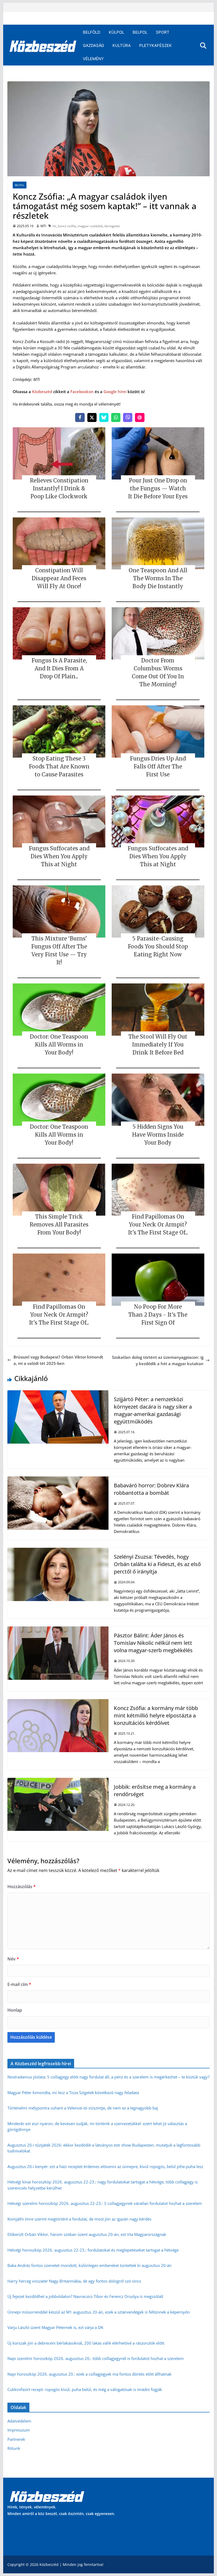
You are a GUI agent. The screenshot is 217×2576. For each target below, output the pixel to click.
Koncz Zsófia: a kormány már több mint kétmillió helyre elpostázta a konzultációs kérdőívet (156, 1715)
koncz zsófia (67, 226)
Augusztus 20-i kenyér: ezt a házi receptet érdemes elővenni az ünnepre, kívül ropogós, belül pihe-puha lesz (105, 2166)
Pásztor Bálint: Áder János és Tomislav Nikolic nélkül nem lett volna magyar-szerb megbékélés (153, 1643)
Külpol (116, 32)
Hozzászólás (22, 1887)
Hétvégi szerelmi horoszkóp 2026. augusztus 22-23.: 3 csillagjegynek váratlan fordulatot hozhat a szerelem (105, 2203)
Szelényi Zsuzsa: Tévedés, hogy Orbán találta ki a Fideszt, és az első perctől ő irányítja (157, 1564)
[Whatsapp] (116, 417)
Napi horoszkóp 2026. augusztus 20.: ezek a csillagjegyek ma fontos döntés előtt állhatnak (89, 2374)
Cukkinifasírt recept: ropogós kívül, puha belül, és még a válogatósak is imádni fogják (85, 2389)
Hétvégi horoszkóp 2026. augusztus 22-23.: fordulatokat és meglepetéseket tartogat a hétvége (93, 2250)
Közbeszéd (42, 392)
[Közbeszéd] (43, 46)
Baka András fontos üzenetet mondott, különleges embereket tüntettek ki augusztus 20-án (89, 2265)
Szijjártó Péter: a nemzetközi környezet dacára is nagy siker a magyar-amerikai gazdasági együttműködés (153, 1410)
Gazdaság (93, 45)
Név (13, 1959)
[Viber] (128, 417)
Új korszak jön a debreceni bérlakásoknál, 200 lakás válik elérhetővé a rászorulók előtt (86, 2343)
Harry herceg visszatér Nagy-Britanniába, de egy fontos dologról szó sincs (74, 2281)
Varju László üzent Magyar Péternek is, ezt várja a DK (55, 2327)
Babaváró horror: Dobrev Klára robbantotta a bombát (151, 1489)
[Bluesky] (104, 417)
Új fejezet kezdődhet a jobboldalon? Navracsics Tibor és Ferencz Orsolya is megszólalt (85, 2296)
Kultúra (122, 45)
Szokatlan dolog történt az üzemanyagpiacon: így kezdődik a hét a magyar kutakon (158, 1360)
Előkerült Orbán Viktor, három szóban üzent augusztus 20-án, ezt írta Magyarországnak (87, 2234)
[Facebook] (80, 417)
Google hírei (115, 392)
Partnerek (16, 2439)
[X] (92, 417)
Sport (163, 32)
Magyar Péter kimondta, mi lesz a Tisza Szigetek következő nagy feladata (73, 2093)
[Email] (140, 417)
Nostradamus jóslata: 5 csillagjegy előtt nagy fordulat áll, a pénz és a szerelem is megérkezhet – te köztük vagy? (108, 2077)
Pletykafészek (155, 45)
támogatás (112, 226)
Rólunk (14, 2448)
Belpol (140, 32)
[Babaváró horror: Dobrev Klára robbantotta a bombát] (58, 1480)
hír (54, 226)
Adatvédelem (19, 2421)
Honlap (15, 2010)
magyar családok (90, 226)
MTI (43, 226)
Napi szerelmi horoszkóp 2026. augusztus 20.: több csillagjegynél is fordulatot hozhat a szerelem (96, 2358)
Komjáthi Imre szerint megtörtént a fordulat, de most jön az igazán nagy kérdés (79, 2219)
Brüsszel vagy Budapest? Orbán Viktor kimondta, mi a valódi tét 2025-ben (58, 1360)
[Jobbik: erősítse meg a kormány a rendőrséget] (58, 1781)
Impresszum (19, 2430)
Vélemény (93, 59)
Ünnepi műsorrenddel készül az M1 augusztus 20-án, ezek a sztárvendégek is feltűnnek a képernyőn (99, 2312)
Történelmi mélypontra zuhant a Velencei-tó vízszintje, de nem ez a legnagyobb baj (83, 2108)
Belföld (92, 32)
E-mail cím (19, 1984)
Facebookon (82, 392)
